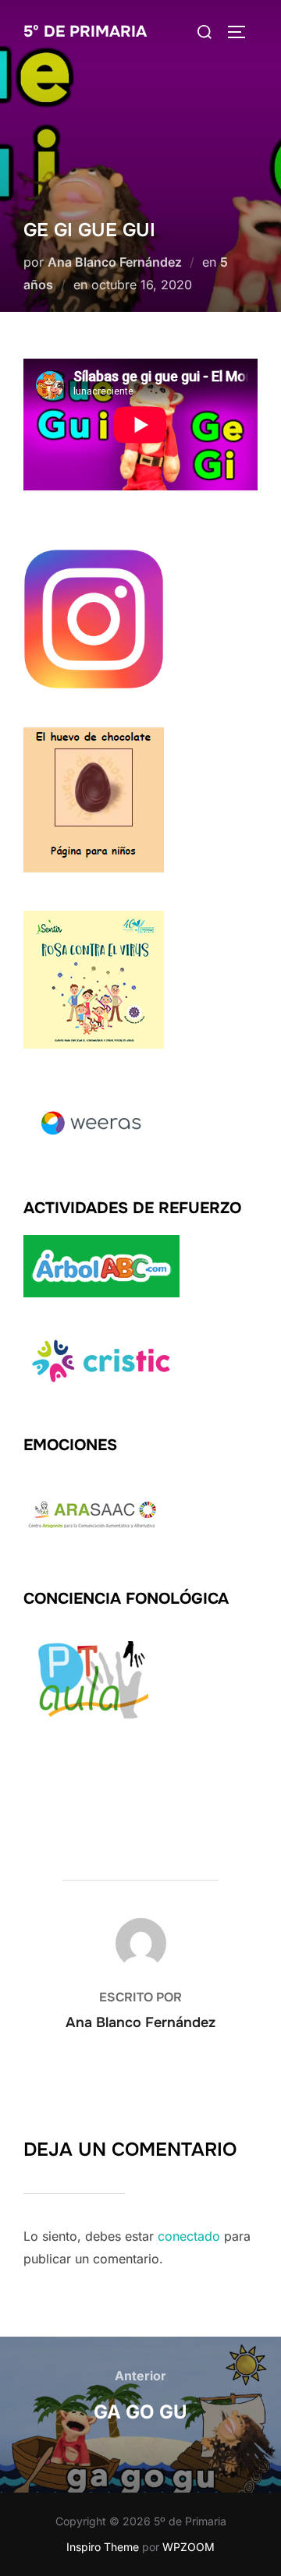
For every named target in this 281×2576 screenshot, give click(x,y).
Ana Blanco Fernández (115, 262)
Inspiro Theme (103, 2547)
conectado (189, 2236)
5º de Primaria (85, 32)
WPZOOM (189, 2547)
